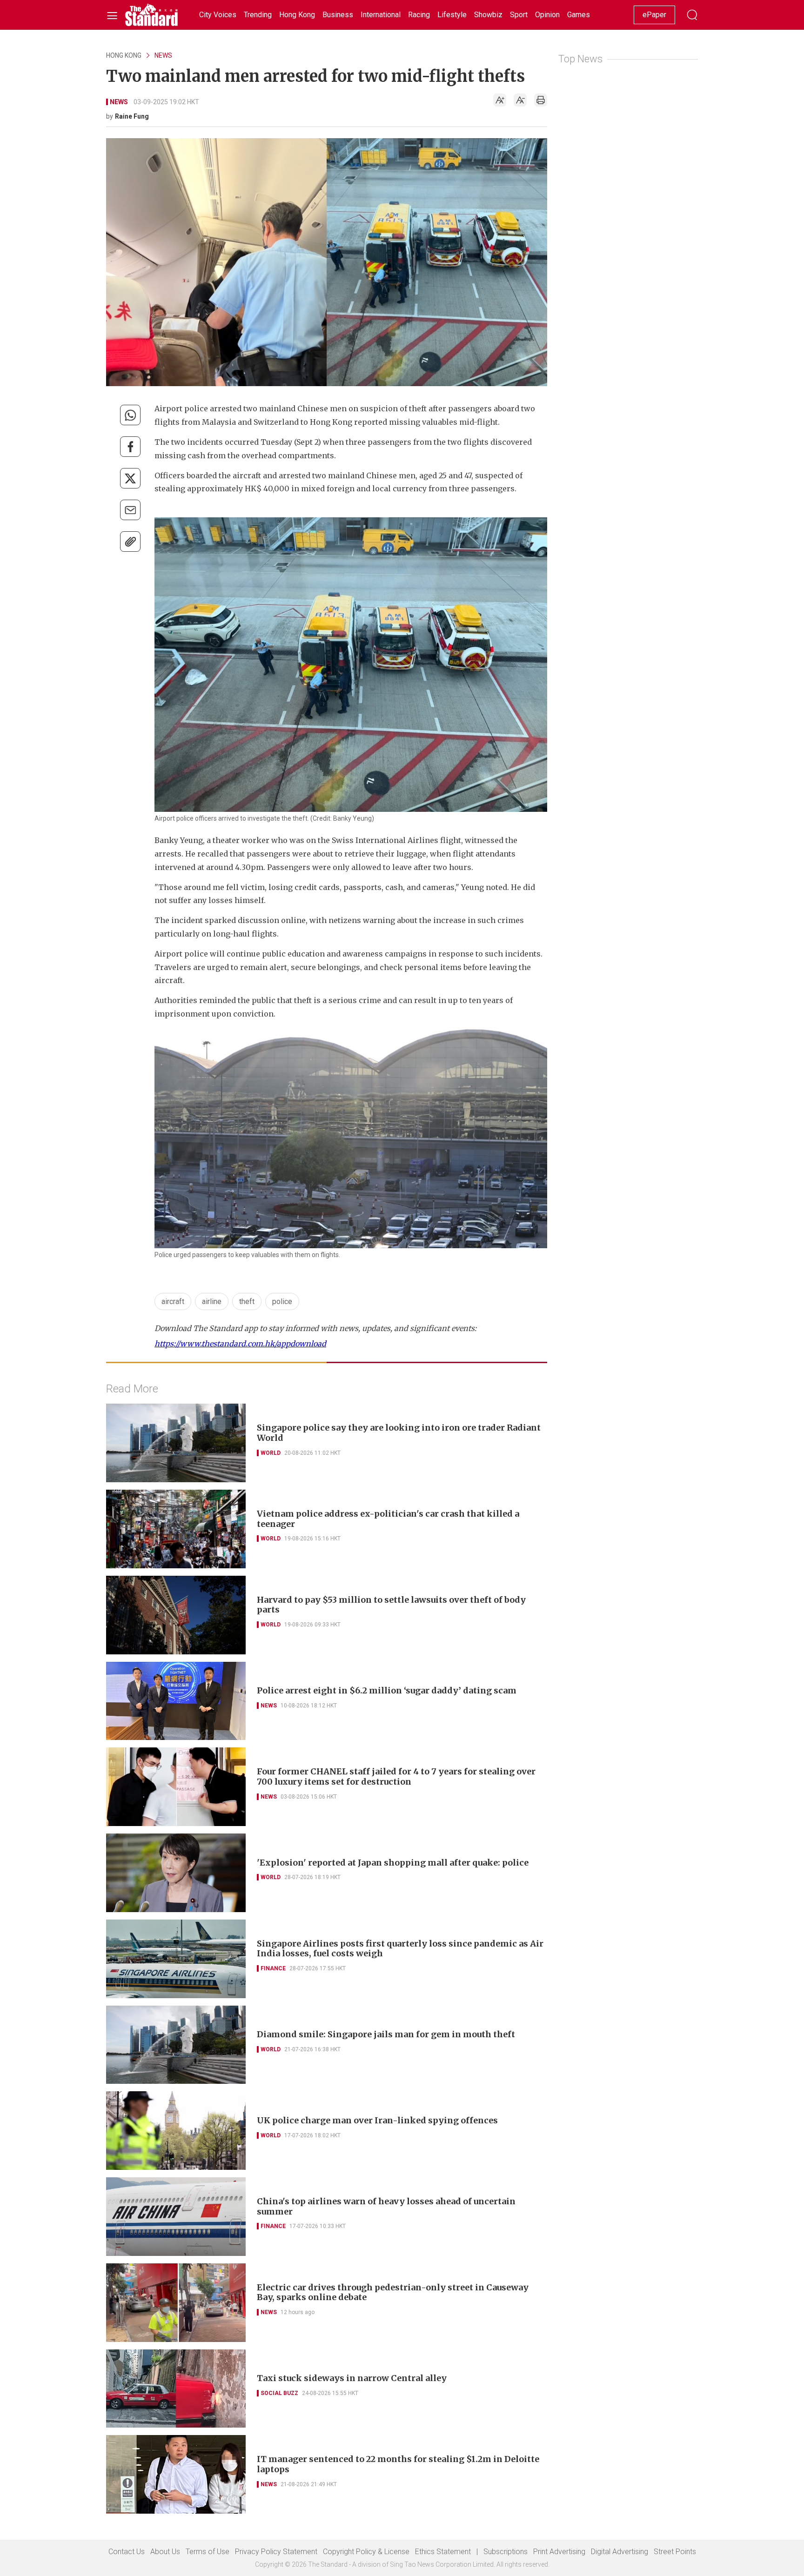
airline (212, 1301)
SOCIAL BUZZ (279, 2393)
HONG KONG (124, 55)
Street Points (675, 2552)
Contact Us (127, 2552)
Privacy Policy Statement (276, 2552)
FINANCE (273, 1968)
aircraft (173, 1301)
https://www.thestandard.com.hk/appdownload (240, 1344)
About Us (165, 2552)
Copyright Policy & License (366, 2552)
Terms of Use (208, 2552)
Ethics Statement (443, 2552)
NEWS (163, 55)
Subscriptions (506, 2552)
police (282, 1301)
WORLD (271, 1453)
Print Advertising (559, 2552)
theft (247, 1301)
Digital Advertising (620, 2552)
